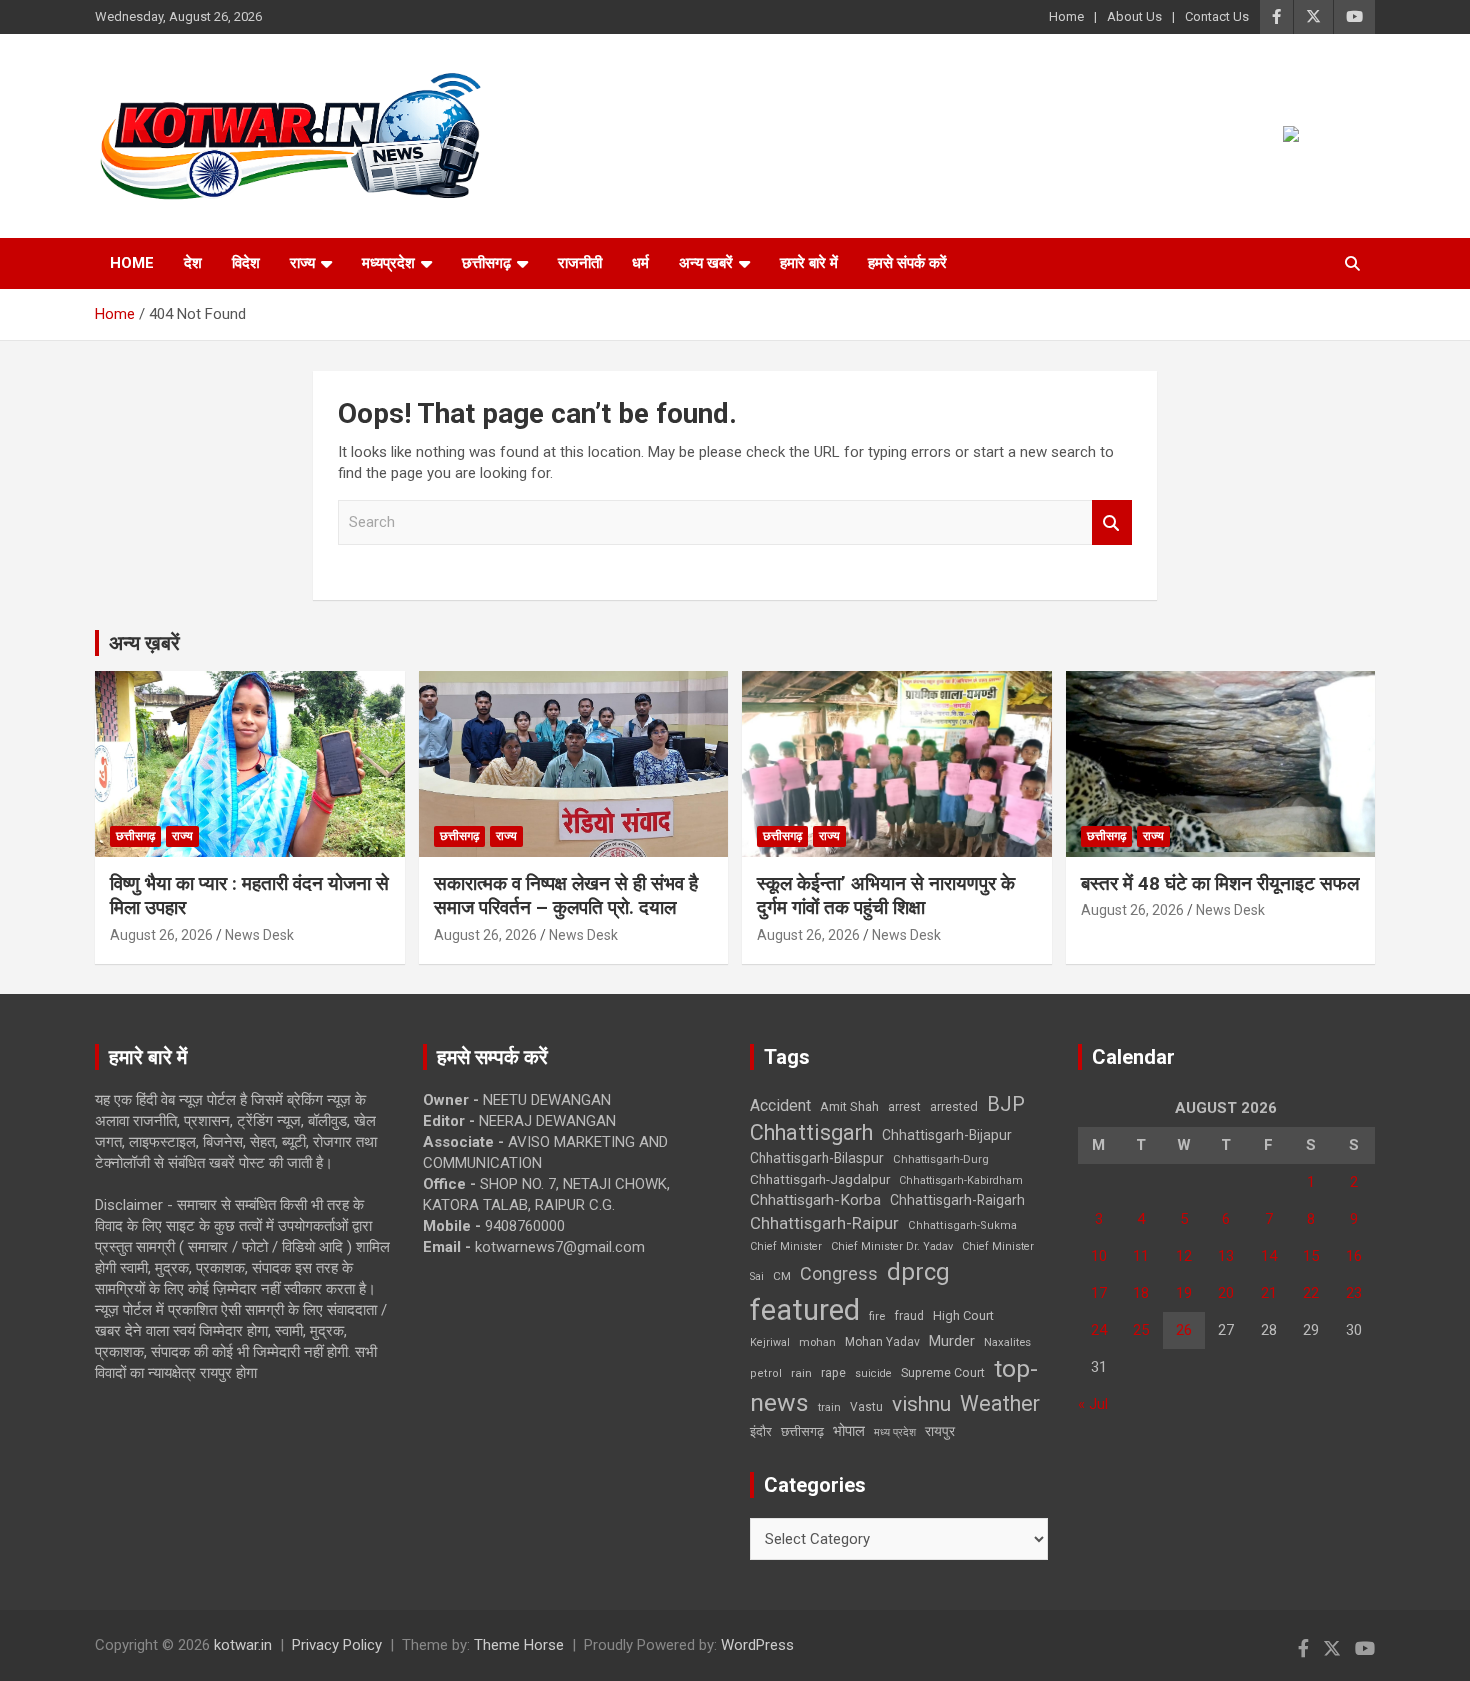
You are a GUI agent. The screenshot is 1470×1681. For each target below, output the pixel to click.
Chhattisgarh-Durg (941, 1159)
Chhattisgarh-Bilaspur (817, 1158)
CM (782, 1276)
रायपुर (940, 1431)
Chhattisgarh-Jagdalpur (820, 1179)
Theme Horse (519, 1645)
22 (1311, 1293)
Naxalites (1007, 1342)
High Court (963, 1315)
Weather (1000, 1403)
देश (193, 263)
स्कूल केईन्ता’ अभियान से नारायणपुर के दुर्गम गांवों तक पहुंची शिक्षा (886, 896)
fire (877, 1316)
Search (1112, 522)
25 (1141, 1330)
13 (1226, 1256)
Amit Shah (849, 1106)
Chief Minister (786, 1246)
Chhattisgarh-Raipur (824, 1223)
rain (801, 1373)
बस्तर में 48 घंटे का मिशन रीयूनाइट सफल (1220, 883)
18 (1141, 1293)
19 (1184, 1293)
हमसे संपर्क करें (907, 263)
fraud (909, 1316)
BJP (1006, 1104)
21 (1269, 1293)
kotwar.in (243, 1645)
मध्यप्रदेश (388, 263)
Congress (839, 1273)
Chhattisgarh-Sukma (962, 1225)
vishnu (921, 1404)
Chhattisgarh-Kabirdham (961, 1180)
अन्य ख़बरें (144, 643)
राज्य (302, 263)
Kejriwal (770, 1342)
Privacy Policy (337, 1645)
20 (1226, 1293)
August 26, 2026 (161, 935)
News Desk (259, 935)
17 (1099, 1293)
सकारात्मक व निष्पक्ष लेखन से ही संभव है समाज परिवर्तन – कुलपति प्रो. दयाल (566, 896)
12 (1184, 1256)
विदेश (246, 263)
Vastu (866, 1407)
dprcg (918, 1272)
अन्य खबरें (706, 263)
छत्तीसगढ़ (486, 263)
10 (1099, 1256)
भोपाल (849, 1431)
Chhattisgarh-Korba (815, 1200)
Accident (780, 1105)
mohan (817, 1342)
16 (1354, 1256)
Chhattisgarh (811, 1132)
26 (1184, 1330)
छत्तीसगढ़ (802, 1431)
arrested (954, 1106)
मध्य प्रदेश (895, 1432)
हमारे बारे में (809, 263)
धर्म (640, 263)
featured (805, 1310)
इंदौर (761, 1431)
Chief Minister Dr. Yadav (892, 1246)
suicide (873, 1373)
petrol (766, 1373)
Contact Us (1217, 16)
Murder (952, 1341)
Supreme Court (943, 1372)
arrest (904, 1107)
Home (1066, 16)
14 (1269, 1256)
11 (1141, 1256)
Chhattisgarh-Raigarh (957, 1200)
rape (833, 1372)
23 (1354, 1293)
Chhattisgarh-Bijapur (947, 1135)
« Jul (1093, 1404)
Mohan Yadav (882, 1342)
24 (1099, 1330)
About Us (1134, 16)
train (829, 1407)
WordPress (757, 1645)
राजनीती (580, 263)
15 (1311, 1256)
